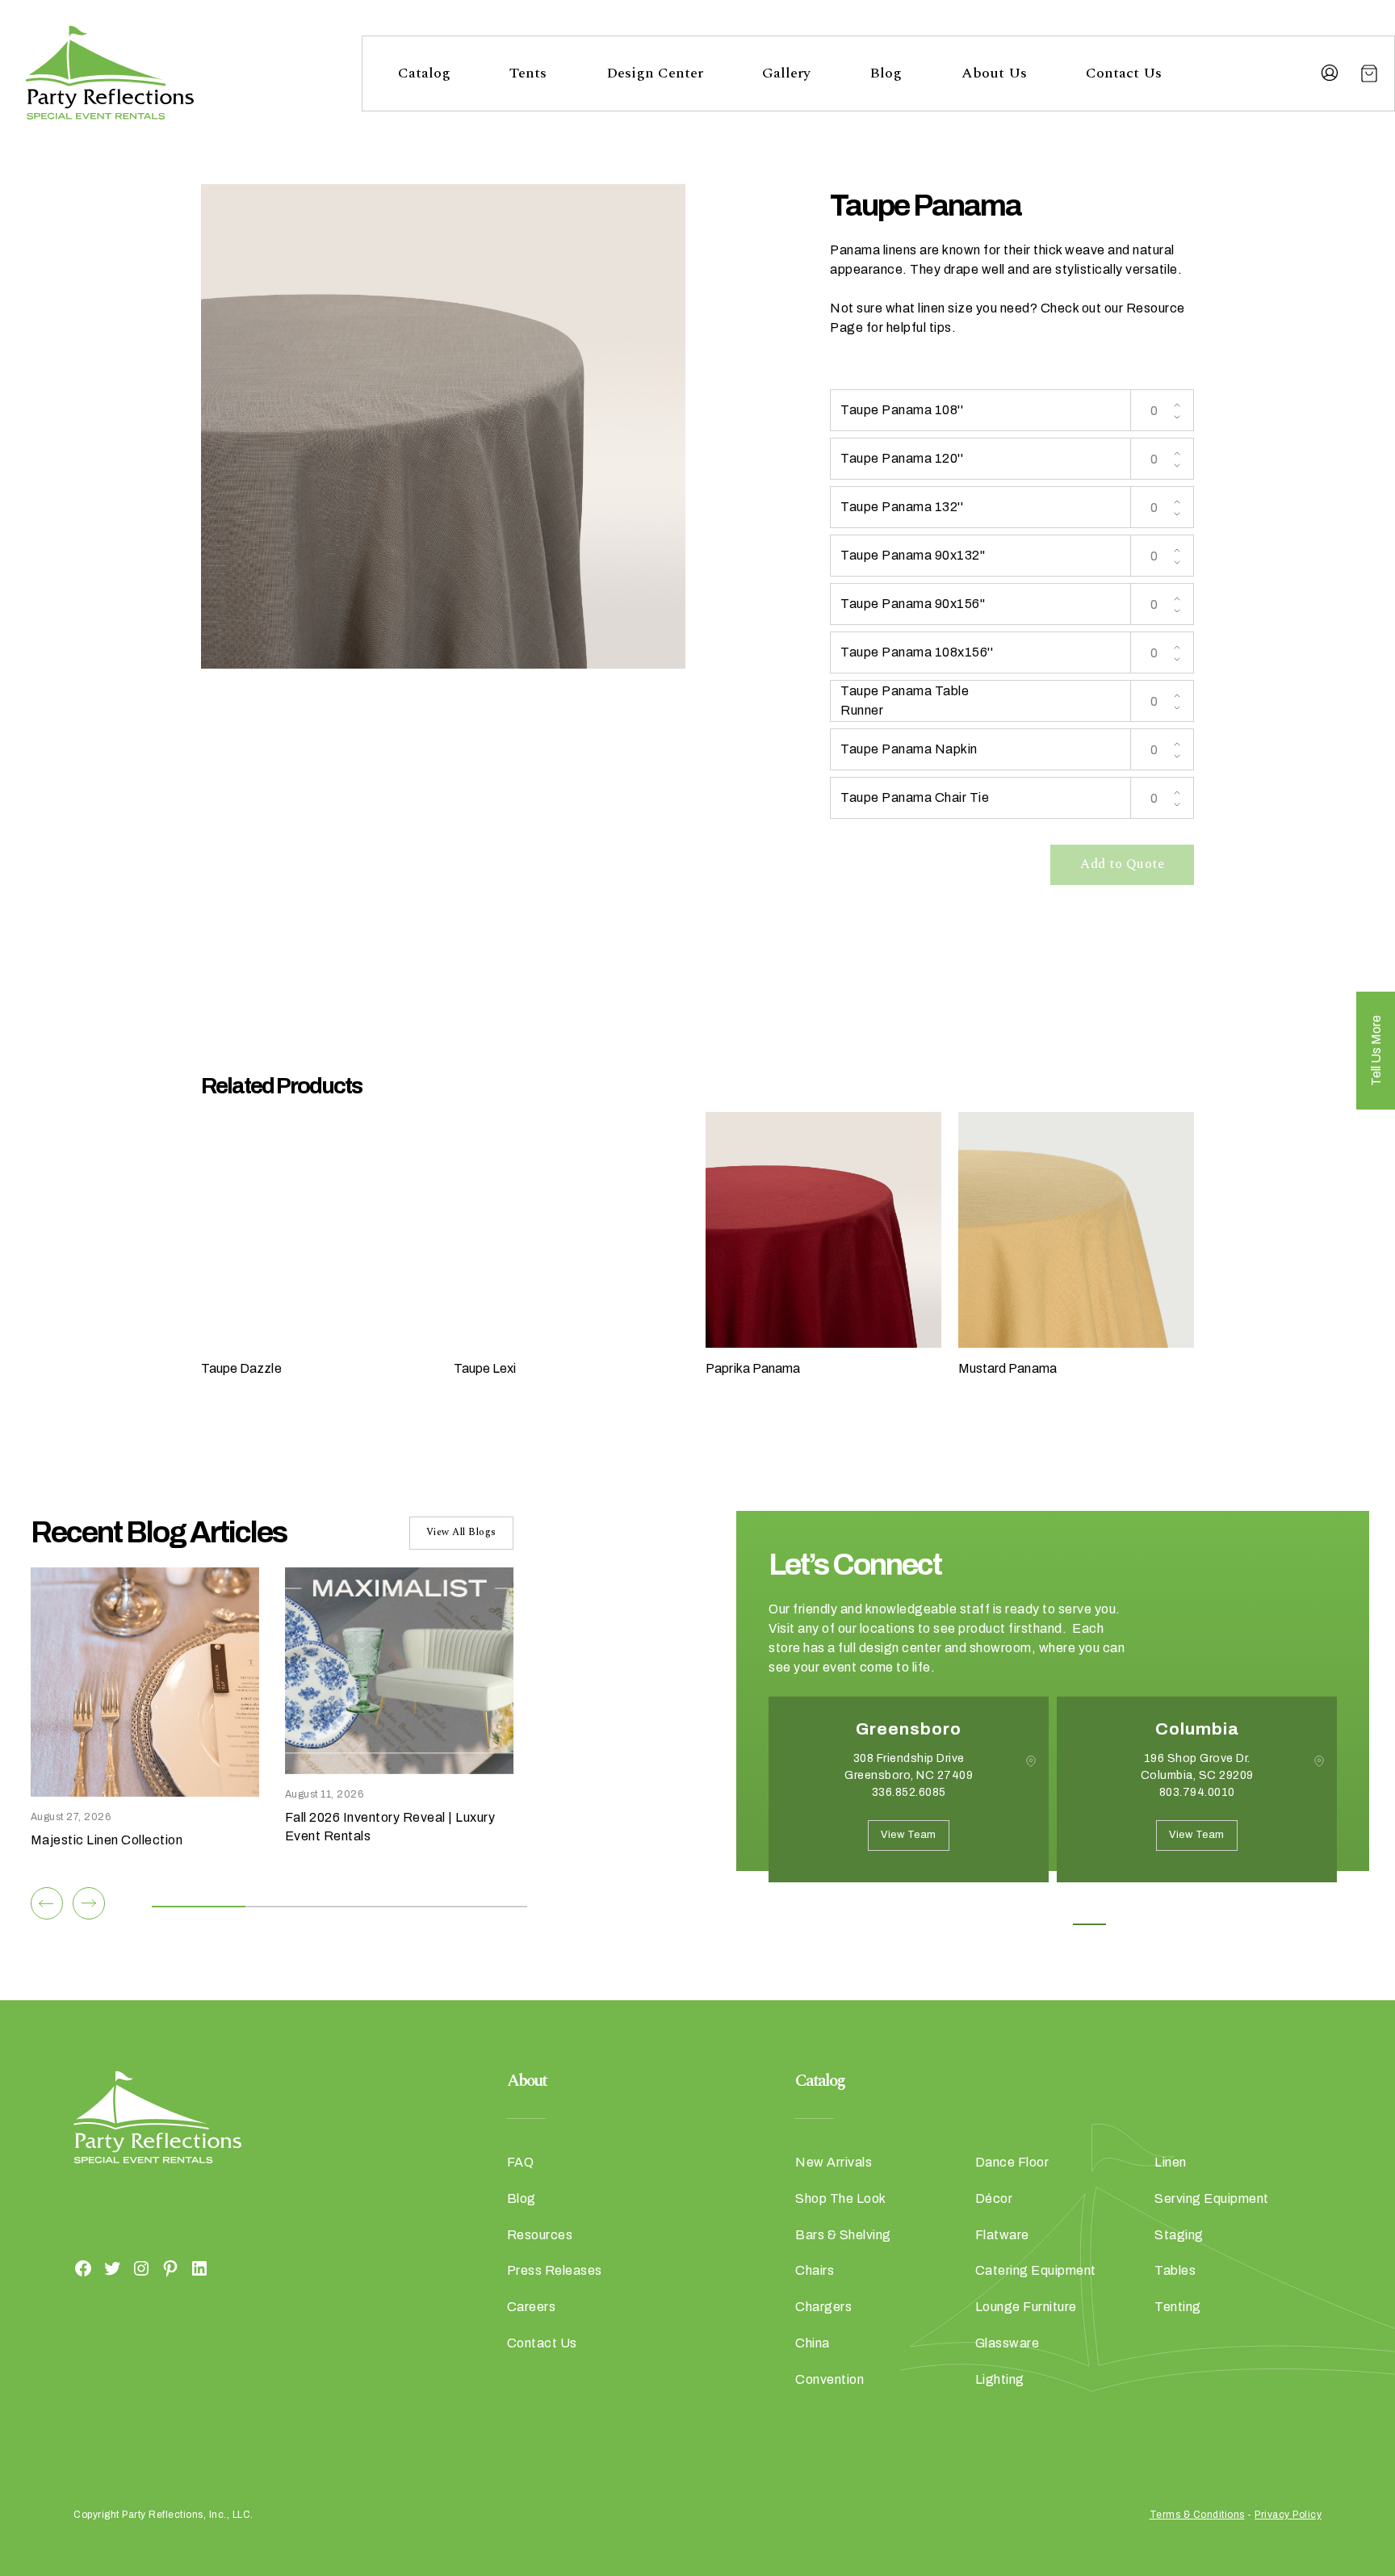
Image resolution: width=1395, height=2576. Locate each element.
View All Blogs (461, 1532)
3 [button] (1053, 1924)
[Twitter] (112, 2268)
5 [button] (1126, 1924)
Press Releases (555, 2270)
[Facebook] (83, 2268)
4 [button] (1089, 1924)
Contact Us (1124, 73)
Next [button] (826, 1907)
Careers (532, 2307)
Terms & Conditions (1197, 2515)
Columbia (1197, 1729)
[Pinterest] (170, 2268)
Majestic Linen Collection (107, 1840)
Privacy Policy (1288, 2515)
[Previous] (47, 1903)
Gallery (786, 73)
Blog (886, 73)
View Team (909, 1835)
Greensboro (909, 1729)
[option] (909, 1802)
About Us (994, 73)
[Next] (89, 1903)
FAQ (521, 2162)
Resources (540, 2235)
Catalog (424, 73)
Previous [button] (781, 1907)
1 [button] (980, 1924)
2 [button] (1017, 1924)
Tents (528, 73)
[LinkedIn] (199, 2268)
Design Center (655, 73)
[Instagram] (141, 2268)
